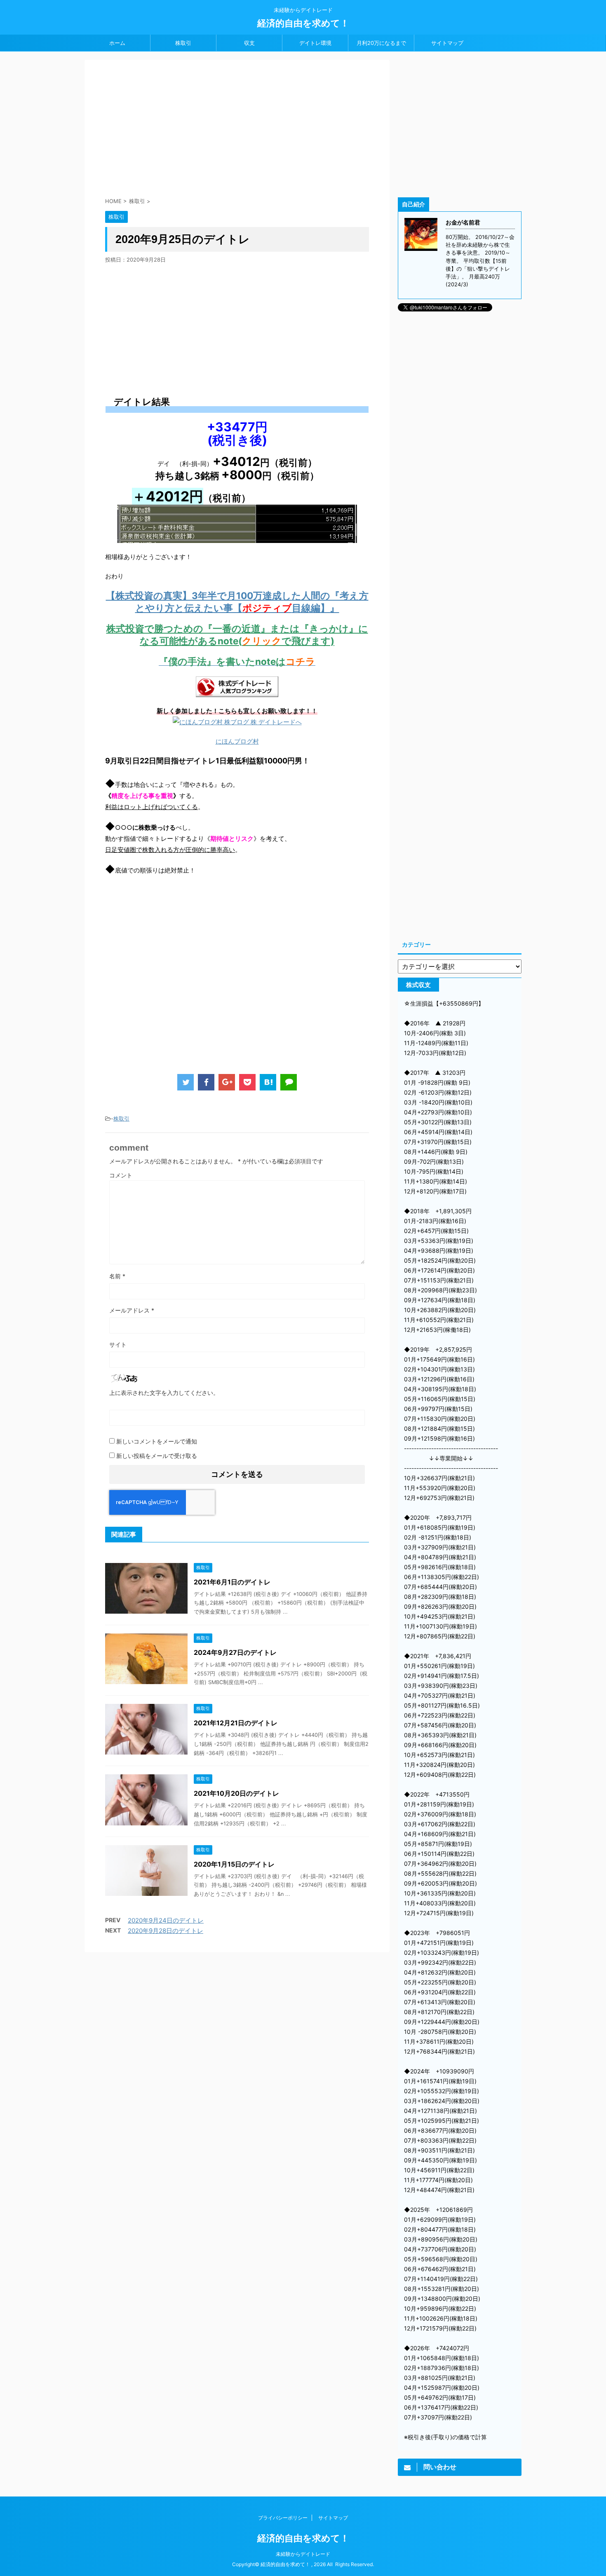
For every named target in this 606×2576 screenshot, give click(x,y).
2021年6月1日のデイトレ (232, 1582)
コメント (121, 1175)
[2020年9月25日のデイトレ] (268, 1082)
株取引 (183, 43)
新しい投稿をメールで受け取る (157, 1456)
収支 (249, 43)
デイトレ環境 (315, 43)
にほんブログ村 (237, 741)
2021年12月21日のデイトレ (236, 1723)
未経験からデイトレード (303, 2554)
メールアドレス (132, 1310)
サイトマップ (447, 43)
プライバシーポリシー (283, 2518)
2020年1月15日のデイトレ (234, 1864)
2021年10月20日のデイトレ (236, 1793)
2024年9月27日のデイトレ (235, 1652)
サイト (118, 1344)
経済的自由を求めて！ (303, 23)
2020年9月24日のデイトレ (166, 1920)
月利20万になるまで (381, 43)
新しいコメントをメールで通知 (157, 1441)
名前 (117, 1276)
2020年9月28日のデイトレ (166, 1931)
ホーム (117, 43)
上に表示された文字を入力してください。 (164, 1393)
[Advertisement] (237, 130)
